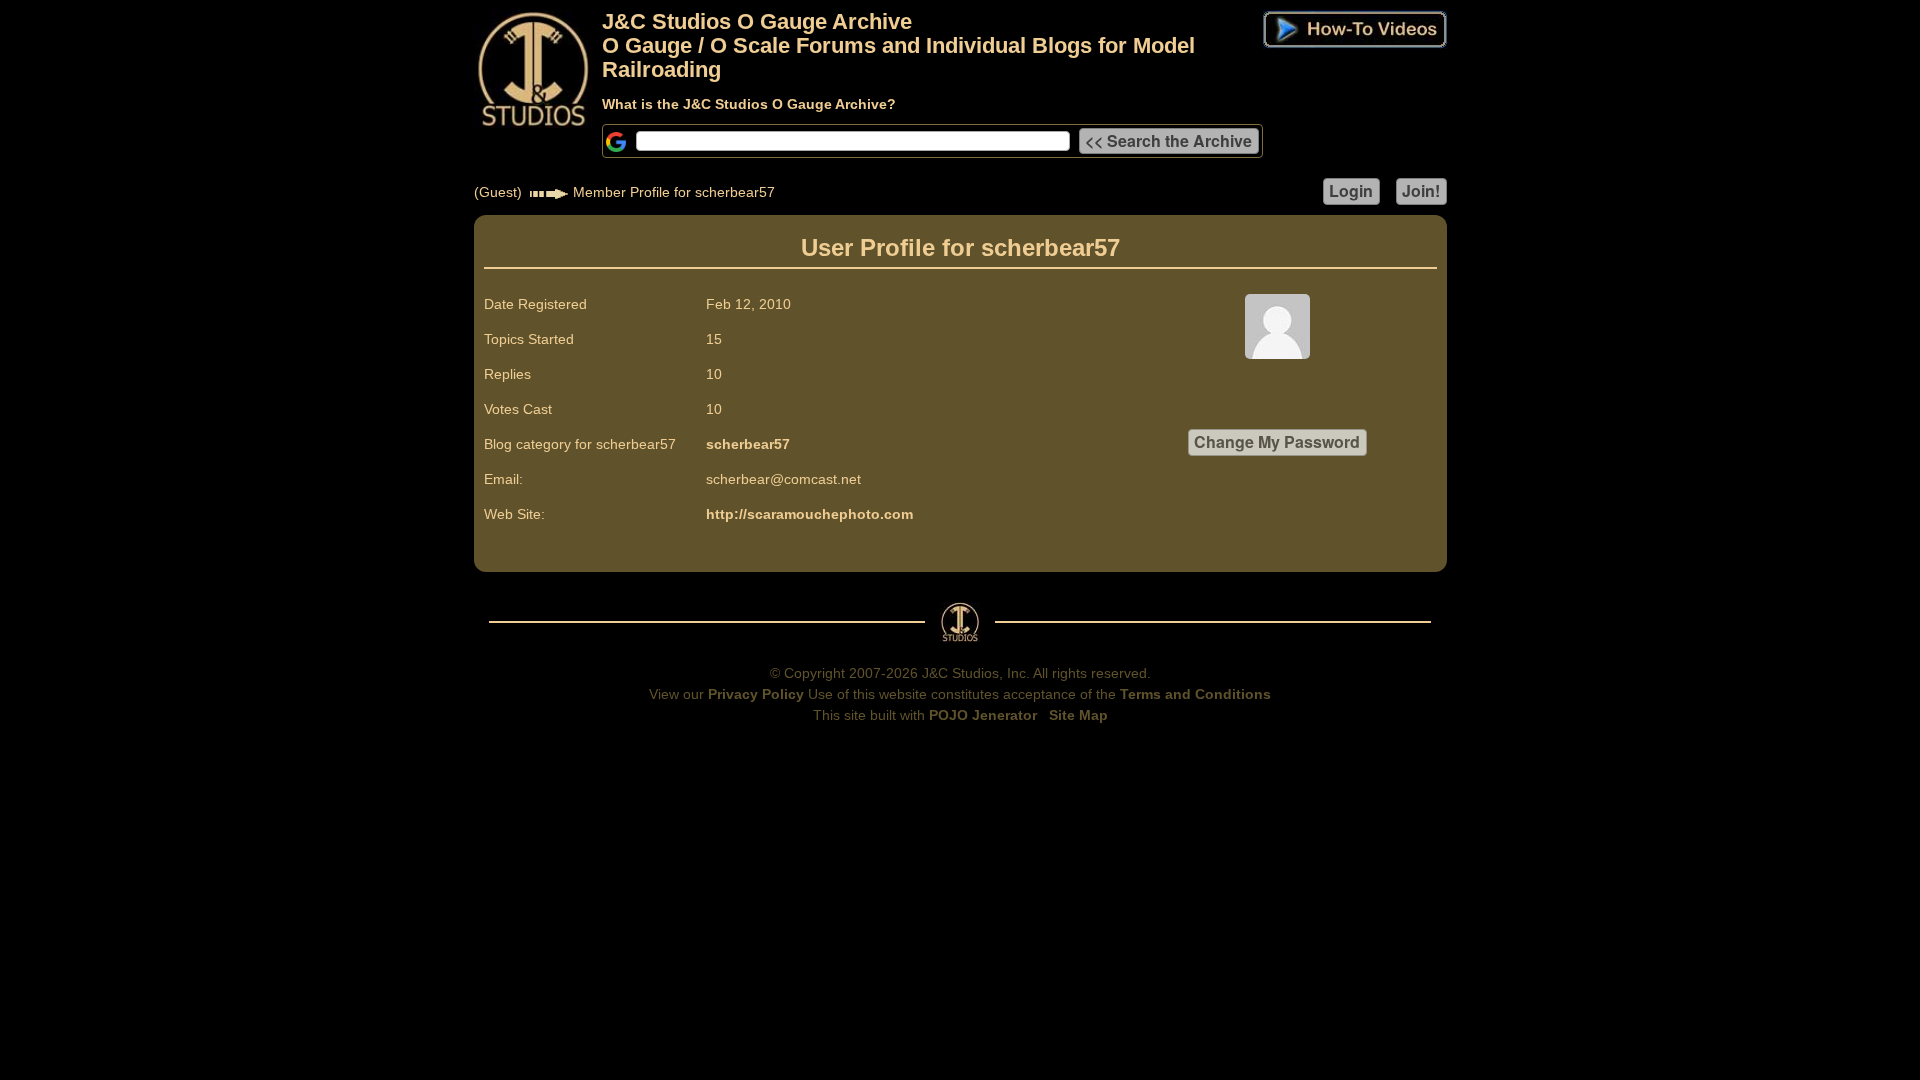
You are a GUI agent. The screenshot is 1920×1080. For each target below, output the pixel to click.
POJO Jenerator (983, 715)
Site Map (1078, 715)
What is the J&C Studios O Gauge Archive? (749, 104)
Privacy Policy (756, 694)
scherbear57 (748, 444)
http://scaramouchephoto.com (809, 514)
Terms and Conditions (1195, 694)
